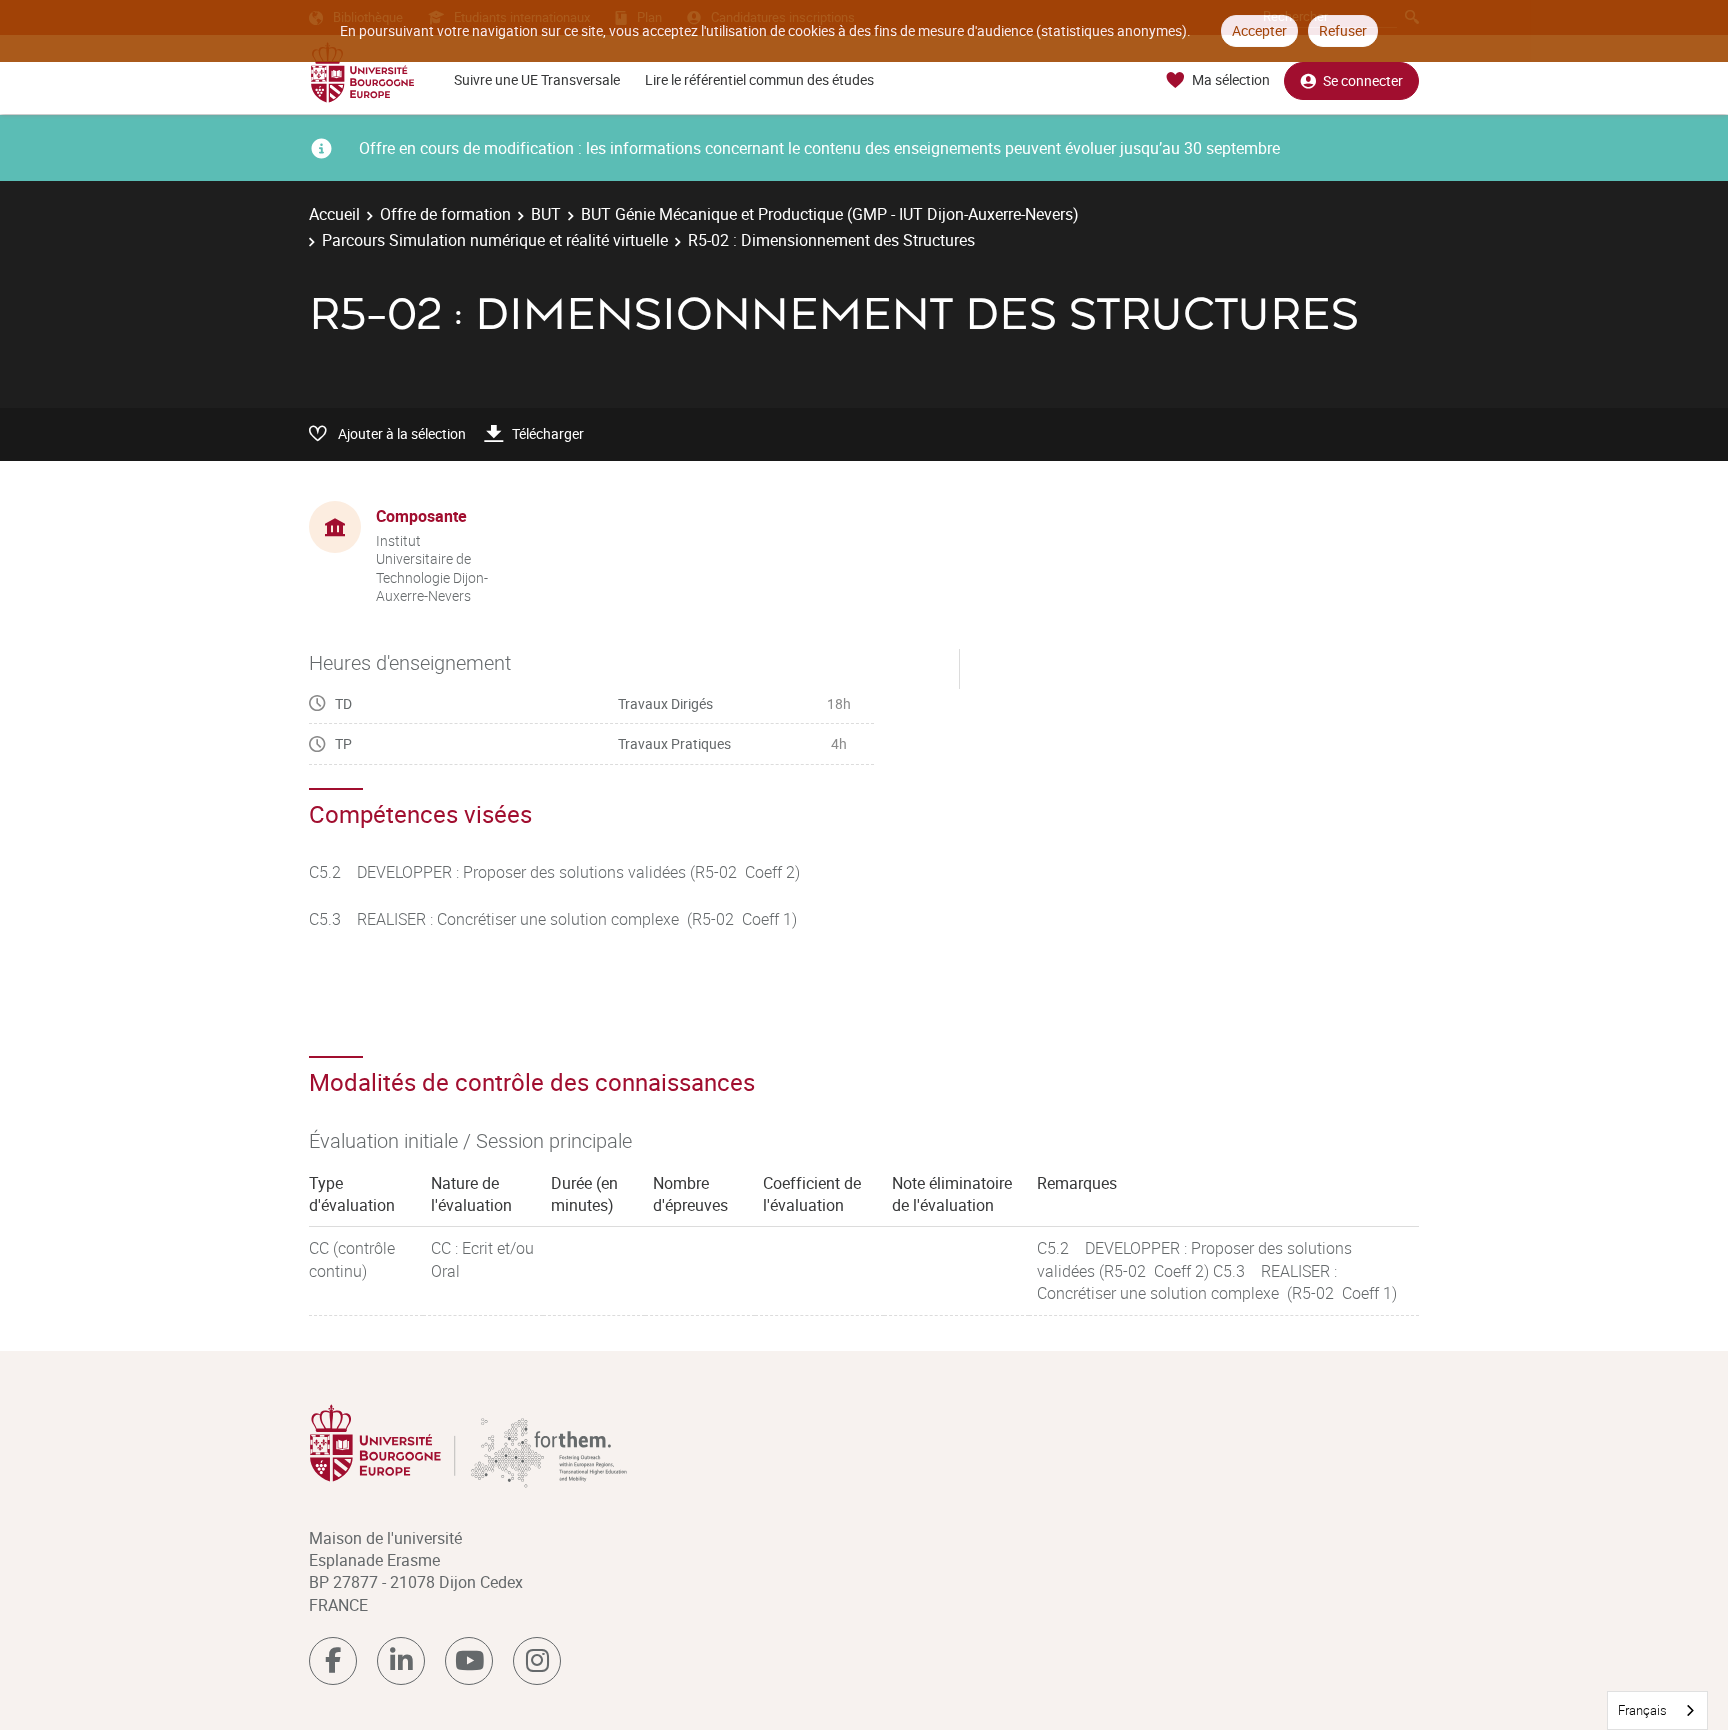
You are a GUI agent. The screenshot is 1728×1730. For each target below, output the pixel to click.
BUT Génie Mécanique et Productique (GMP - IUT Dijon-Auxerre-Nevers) (830, 214)
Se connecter (1363, 80)
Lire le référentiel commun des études (759, 79)
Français (1642, 1710)
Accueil (334, 214)
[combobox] (1657, 1710)
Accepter (1259, 30)
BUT (546, 214)
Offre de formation (445, 214)
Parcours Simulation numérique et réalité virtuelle (495, 240)
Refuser (1343, 30)
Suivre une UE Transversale (537, 79)
